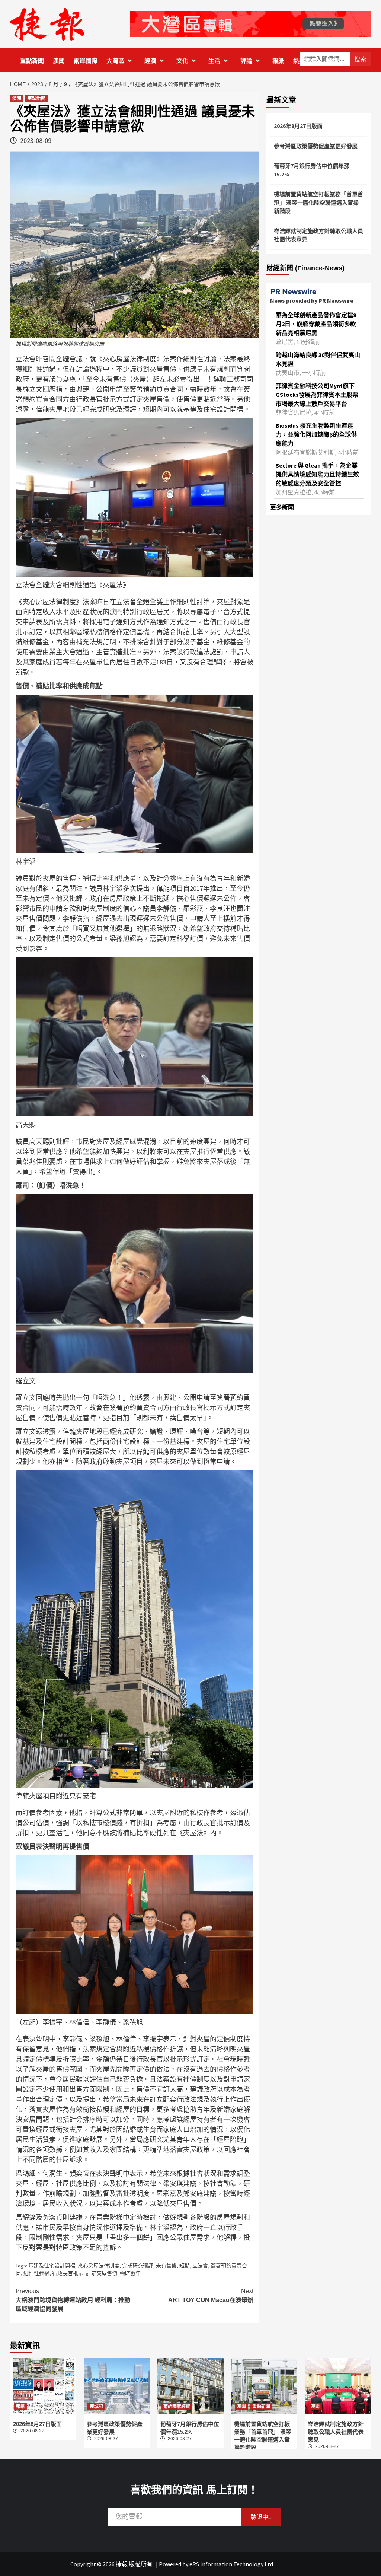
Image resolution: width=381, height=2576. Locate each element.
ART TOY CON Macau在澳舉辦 (211, 2296)
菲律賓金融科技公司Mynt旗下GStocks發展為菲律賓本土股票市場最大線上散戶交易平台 (317, 395)
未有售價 (166, 2266)
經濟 (150, 61)
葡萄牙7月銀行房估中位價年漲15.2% (312, 170)
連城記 (96, 2407)
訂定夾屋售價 (102, 2273)
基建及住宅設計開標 (52, 2266)
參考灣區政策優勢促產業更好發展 (316, 146)
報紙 (278, 61)
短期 (185, 2266)
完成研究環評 (138, 2266)
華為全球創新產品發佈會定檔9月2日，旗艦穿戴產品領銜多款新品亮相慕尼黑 (316, 324)
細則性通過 (36, 2273)
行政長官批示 (68, 2273)
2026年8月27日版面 (298, 126)
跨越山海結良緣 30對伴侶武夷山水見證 (318, 359)
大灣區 (115, 61)
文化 (182, 61)
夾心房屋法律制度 (99, 2266)
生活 (214, 61)
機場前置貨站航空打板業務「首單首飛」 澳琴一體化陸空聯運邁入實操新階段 (318, 203)
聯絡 (332, 61)
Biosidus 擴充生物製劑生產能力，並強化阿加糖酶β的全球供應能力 (316, 434)
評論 (246, 61)
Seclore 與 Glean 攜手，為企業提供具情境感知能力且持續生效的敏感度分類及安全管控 (317, 474)
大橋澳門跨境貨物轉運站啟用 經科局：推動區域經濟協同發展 (73, 2300)
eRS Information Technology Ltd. (232, 2564)
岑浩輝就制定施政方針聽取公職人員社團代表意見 (318, 235)
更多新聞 (282, 507)
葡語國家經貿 (177, 2407)
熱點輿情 (305, 61)
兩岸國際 (86, 61)
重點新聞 (32, 61)
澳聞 (59, 61)
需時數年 (130, 2273)
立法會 (200, 2266)
